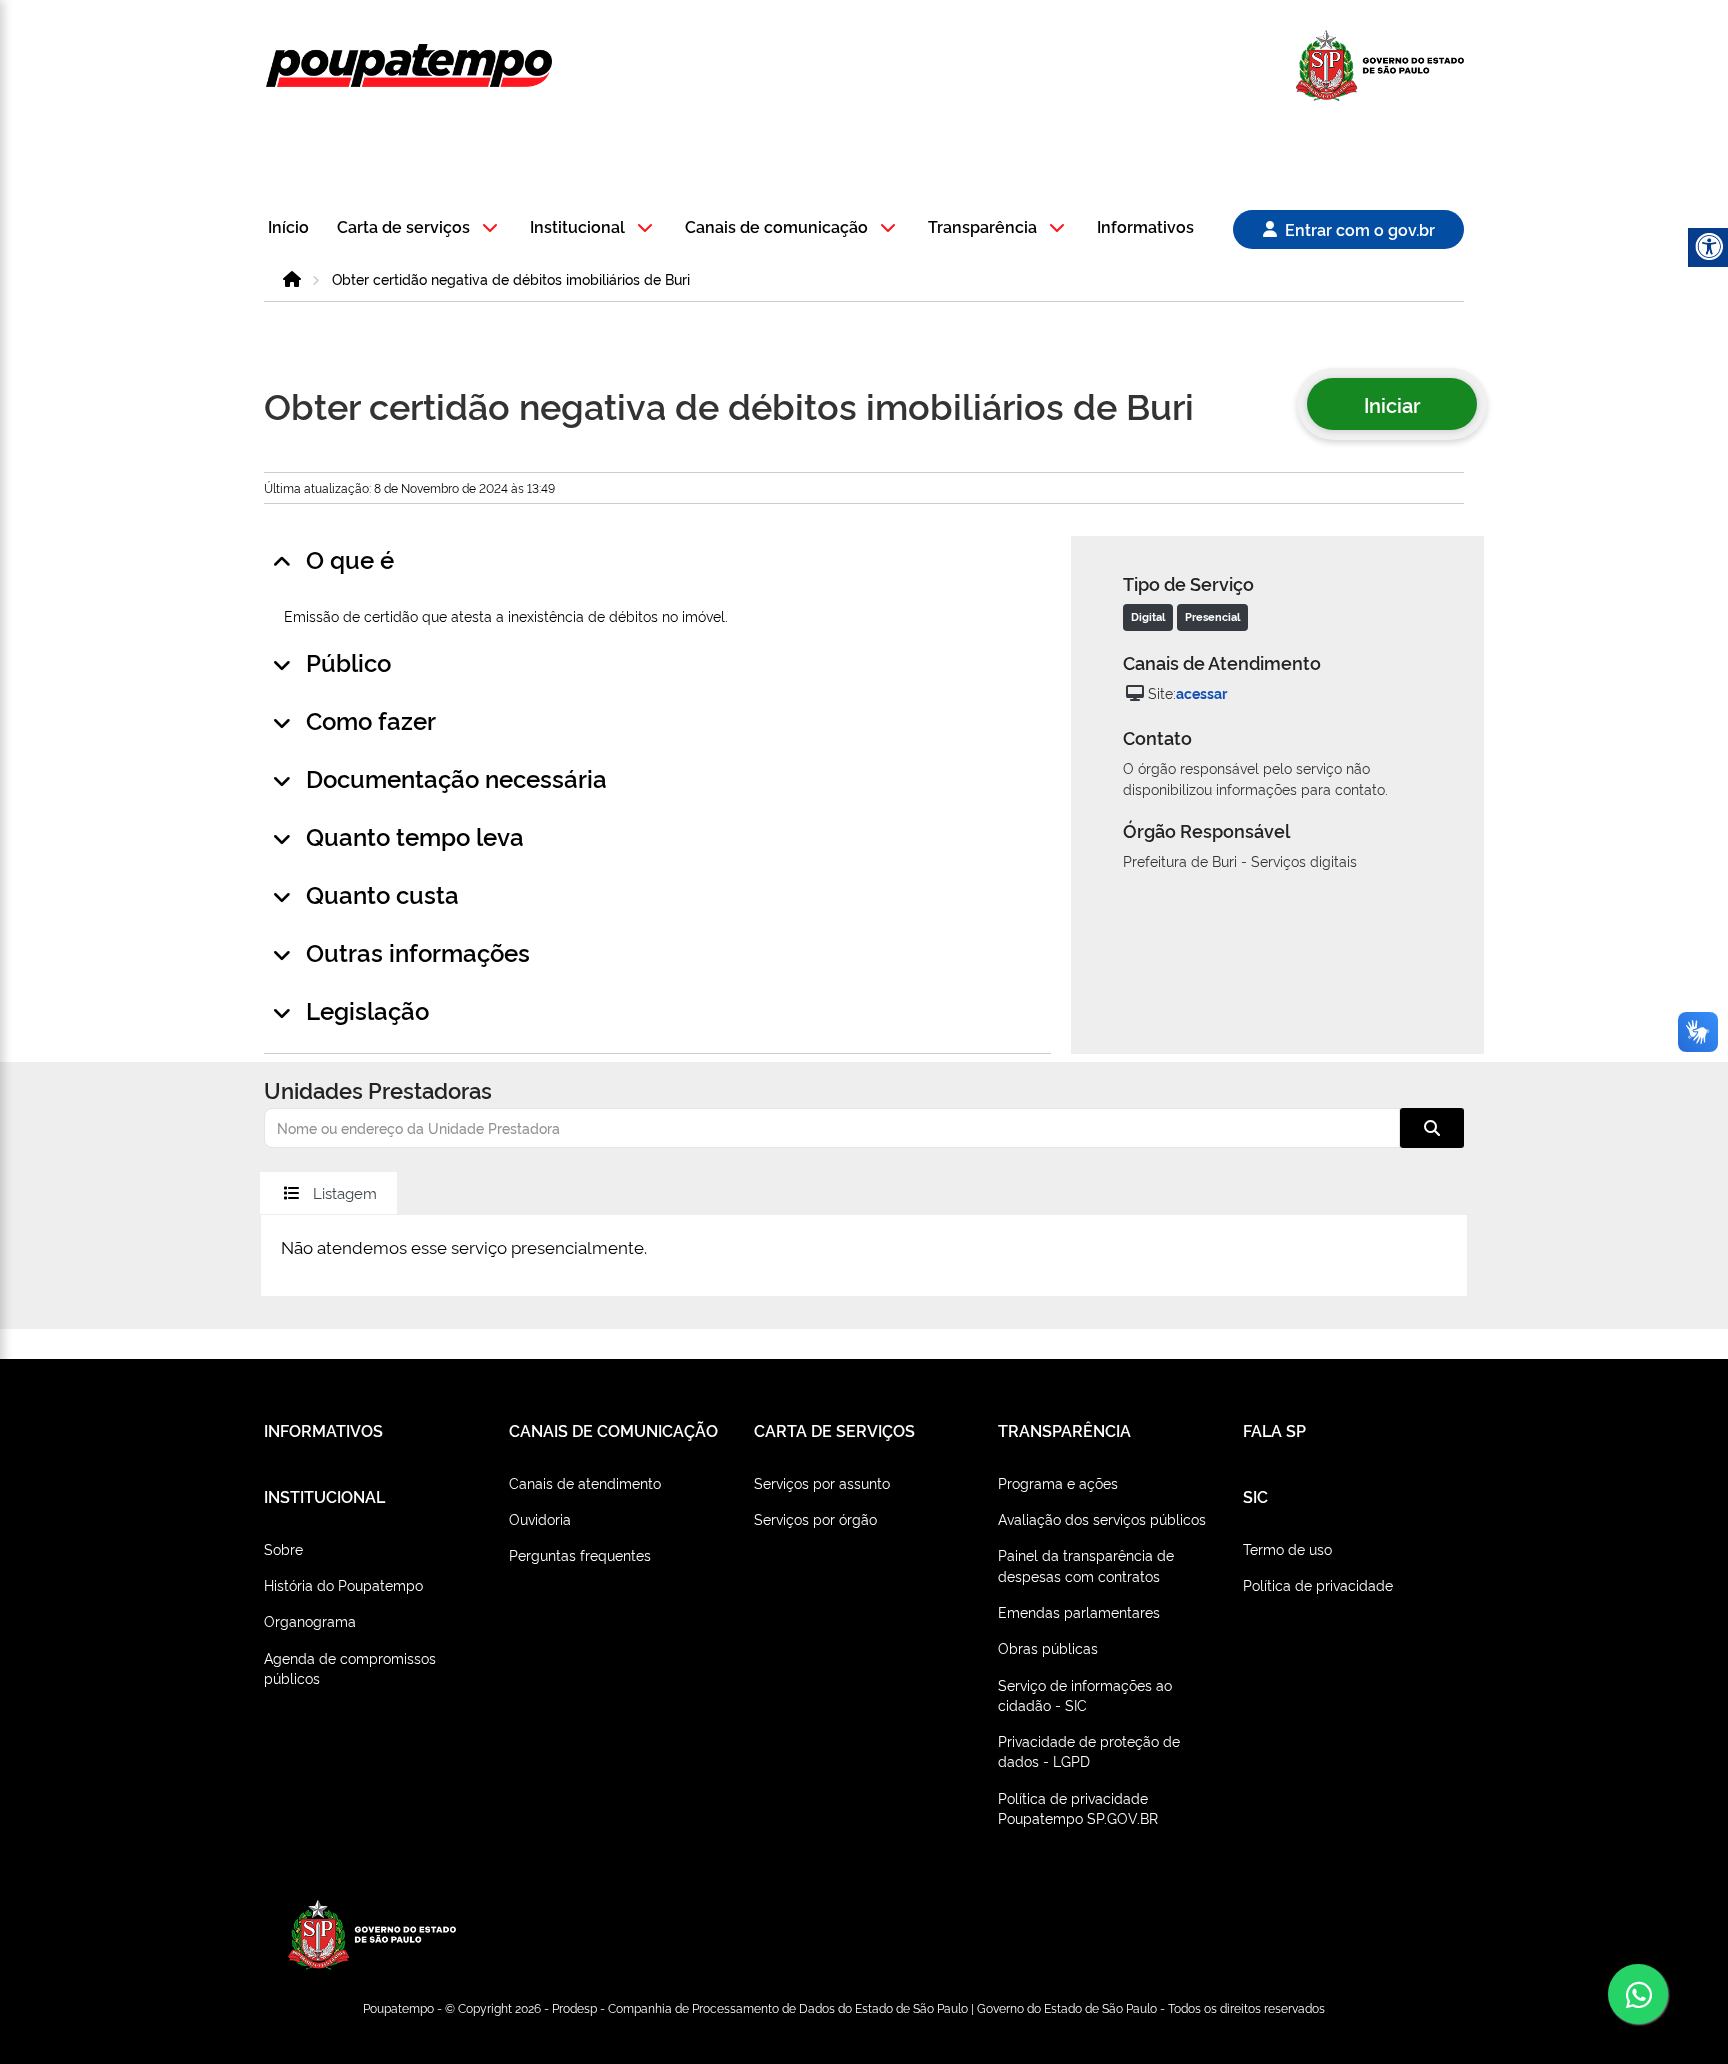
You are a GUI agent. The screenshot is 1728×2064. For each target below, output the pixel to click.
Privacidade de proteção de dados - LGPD (1089, 1750)
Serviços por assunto (822, 1482)
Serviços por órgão (815, 1518)
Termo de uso (1287, 1548)
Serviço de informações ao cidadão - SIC (1085, 1694)
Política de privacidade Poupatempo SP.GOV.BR (1078, 1807)
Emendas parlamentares (1079, 1611)
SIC (1255, 1496)
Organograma (310, 1620)
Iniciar (1392, 404)
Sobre (283, 1548)
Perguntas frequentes (580, 1554)
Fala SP (1274, 1430)
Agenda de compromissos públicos (350, 1667)
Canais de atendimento (585, 1482)
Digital (1148, 616)
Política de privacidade (1318, 1584)
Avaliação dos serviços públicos (1102, 1518)
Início (288, 227)
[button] (420, 228)
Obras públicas (1048, 1647)
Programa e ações (1058, 1482)
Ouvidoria (540, 1518)
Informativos (1145, 227)
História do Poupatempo (343, 1584)
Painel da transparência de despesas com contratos (1086, 1564)
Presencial (1212, 616)
